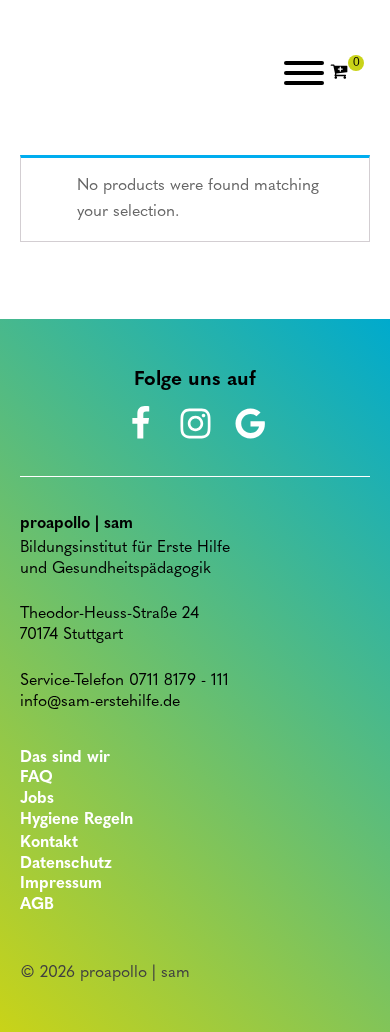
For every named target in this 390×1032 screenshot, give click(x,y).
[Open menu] (304, 73)
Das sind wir (65, 758)
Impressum (61, 884)
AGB (37, 905)
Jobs (37, 799)
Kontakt (49, 843)
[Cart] (347, 73)
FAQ (36, 778)
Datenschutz (66, 864)
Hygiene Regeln (76, 820)
